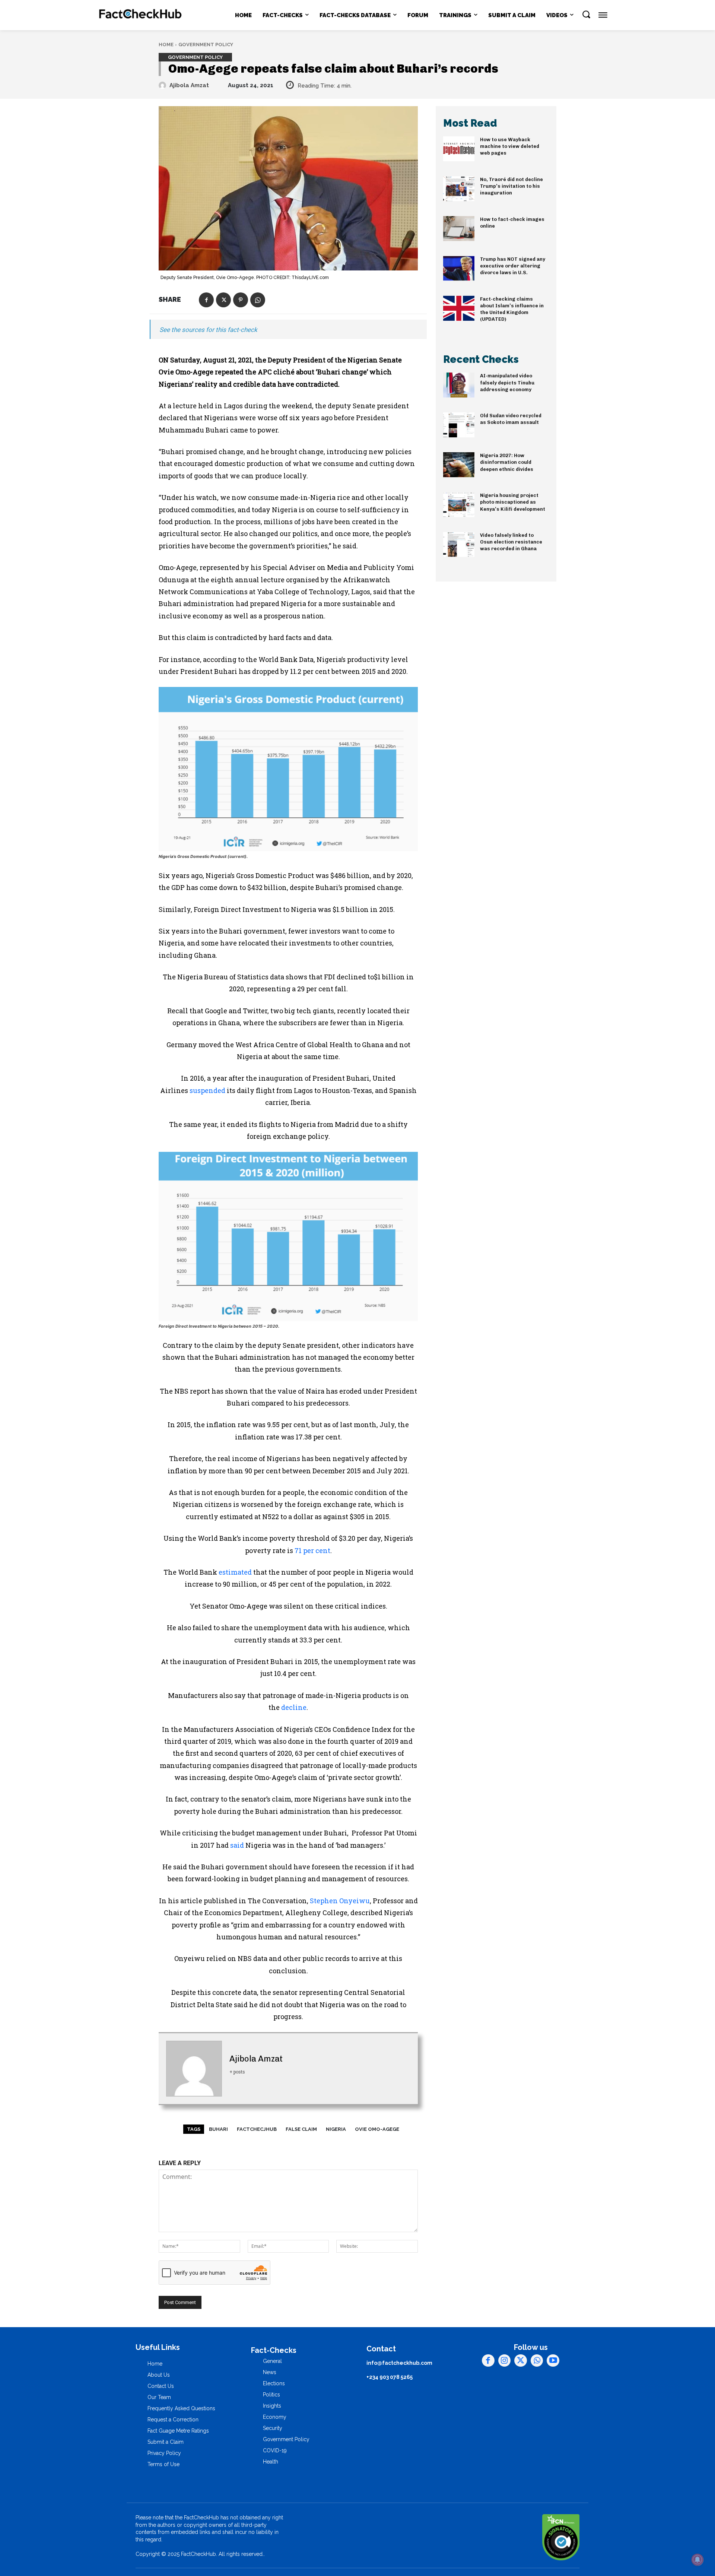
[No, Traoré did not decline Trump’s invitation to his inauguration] (459, 189)
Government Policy (206, 45)
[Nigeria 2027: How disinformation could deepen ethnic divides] (459, 465)
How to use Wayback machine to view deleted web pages (510, 146)
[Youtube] (553, 2361)
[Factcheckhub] (141, 15)
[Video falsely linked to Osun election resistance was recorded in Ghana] (459, 544)
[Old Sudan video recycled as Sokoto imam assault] (459, 425)
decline (294, 1707)
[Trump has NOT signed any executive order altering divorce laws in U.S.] (459, 268)
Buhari (218, 2129)
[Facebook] (206, 300)
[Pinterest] (241, 300)
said (237, 1845)
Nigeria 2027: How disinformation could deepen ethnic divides (507, 462)
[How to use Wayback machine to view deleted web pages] (459, 149)
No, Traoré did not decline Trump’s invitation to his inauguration (511, 186)
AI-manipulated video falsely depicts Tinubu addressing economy (507, 382)
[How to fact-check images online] (459, 229)
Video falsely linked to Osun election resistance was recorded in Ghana (511, 542)
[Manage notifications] (697, 2560)
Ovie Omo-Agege (377, 2129)
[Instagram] (505, 2361)
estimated (235, 1572)
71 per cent (312, 1550)
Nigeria (336, 2129)
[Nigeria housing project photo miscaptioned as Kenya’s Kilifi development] (459, 505)
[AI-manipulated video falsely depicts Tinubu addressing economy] (459, 385)
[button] (586, 14)
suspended (207, 1090)
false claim (301, 2129)
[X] (223, 300)
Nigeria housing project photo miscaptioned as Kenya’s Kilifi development (513, 502)
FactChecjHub (257, 2129)
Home (166, 45)
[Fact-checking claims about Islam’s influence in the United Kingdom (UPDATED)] (459, 308)
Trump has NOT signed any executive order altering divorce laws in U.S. (513, 266)
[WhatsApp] (258, 300)
